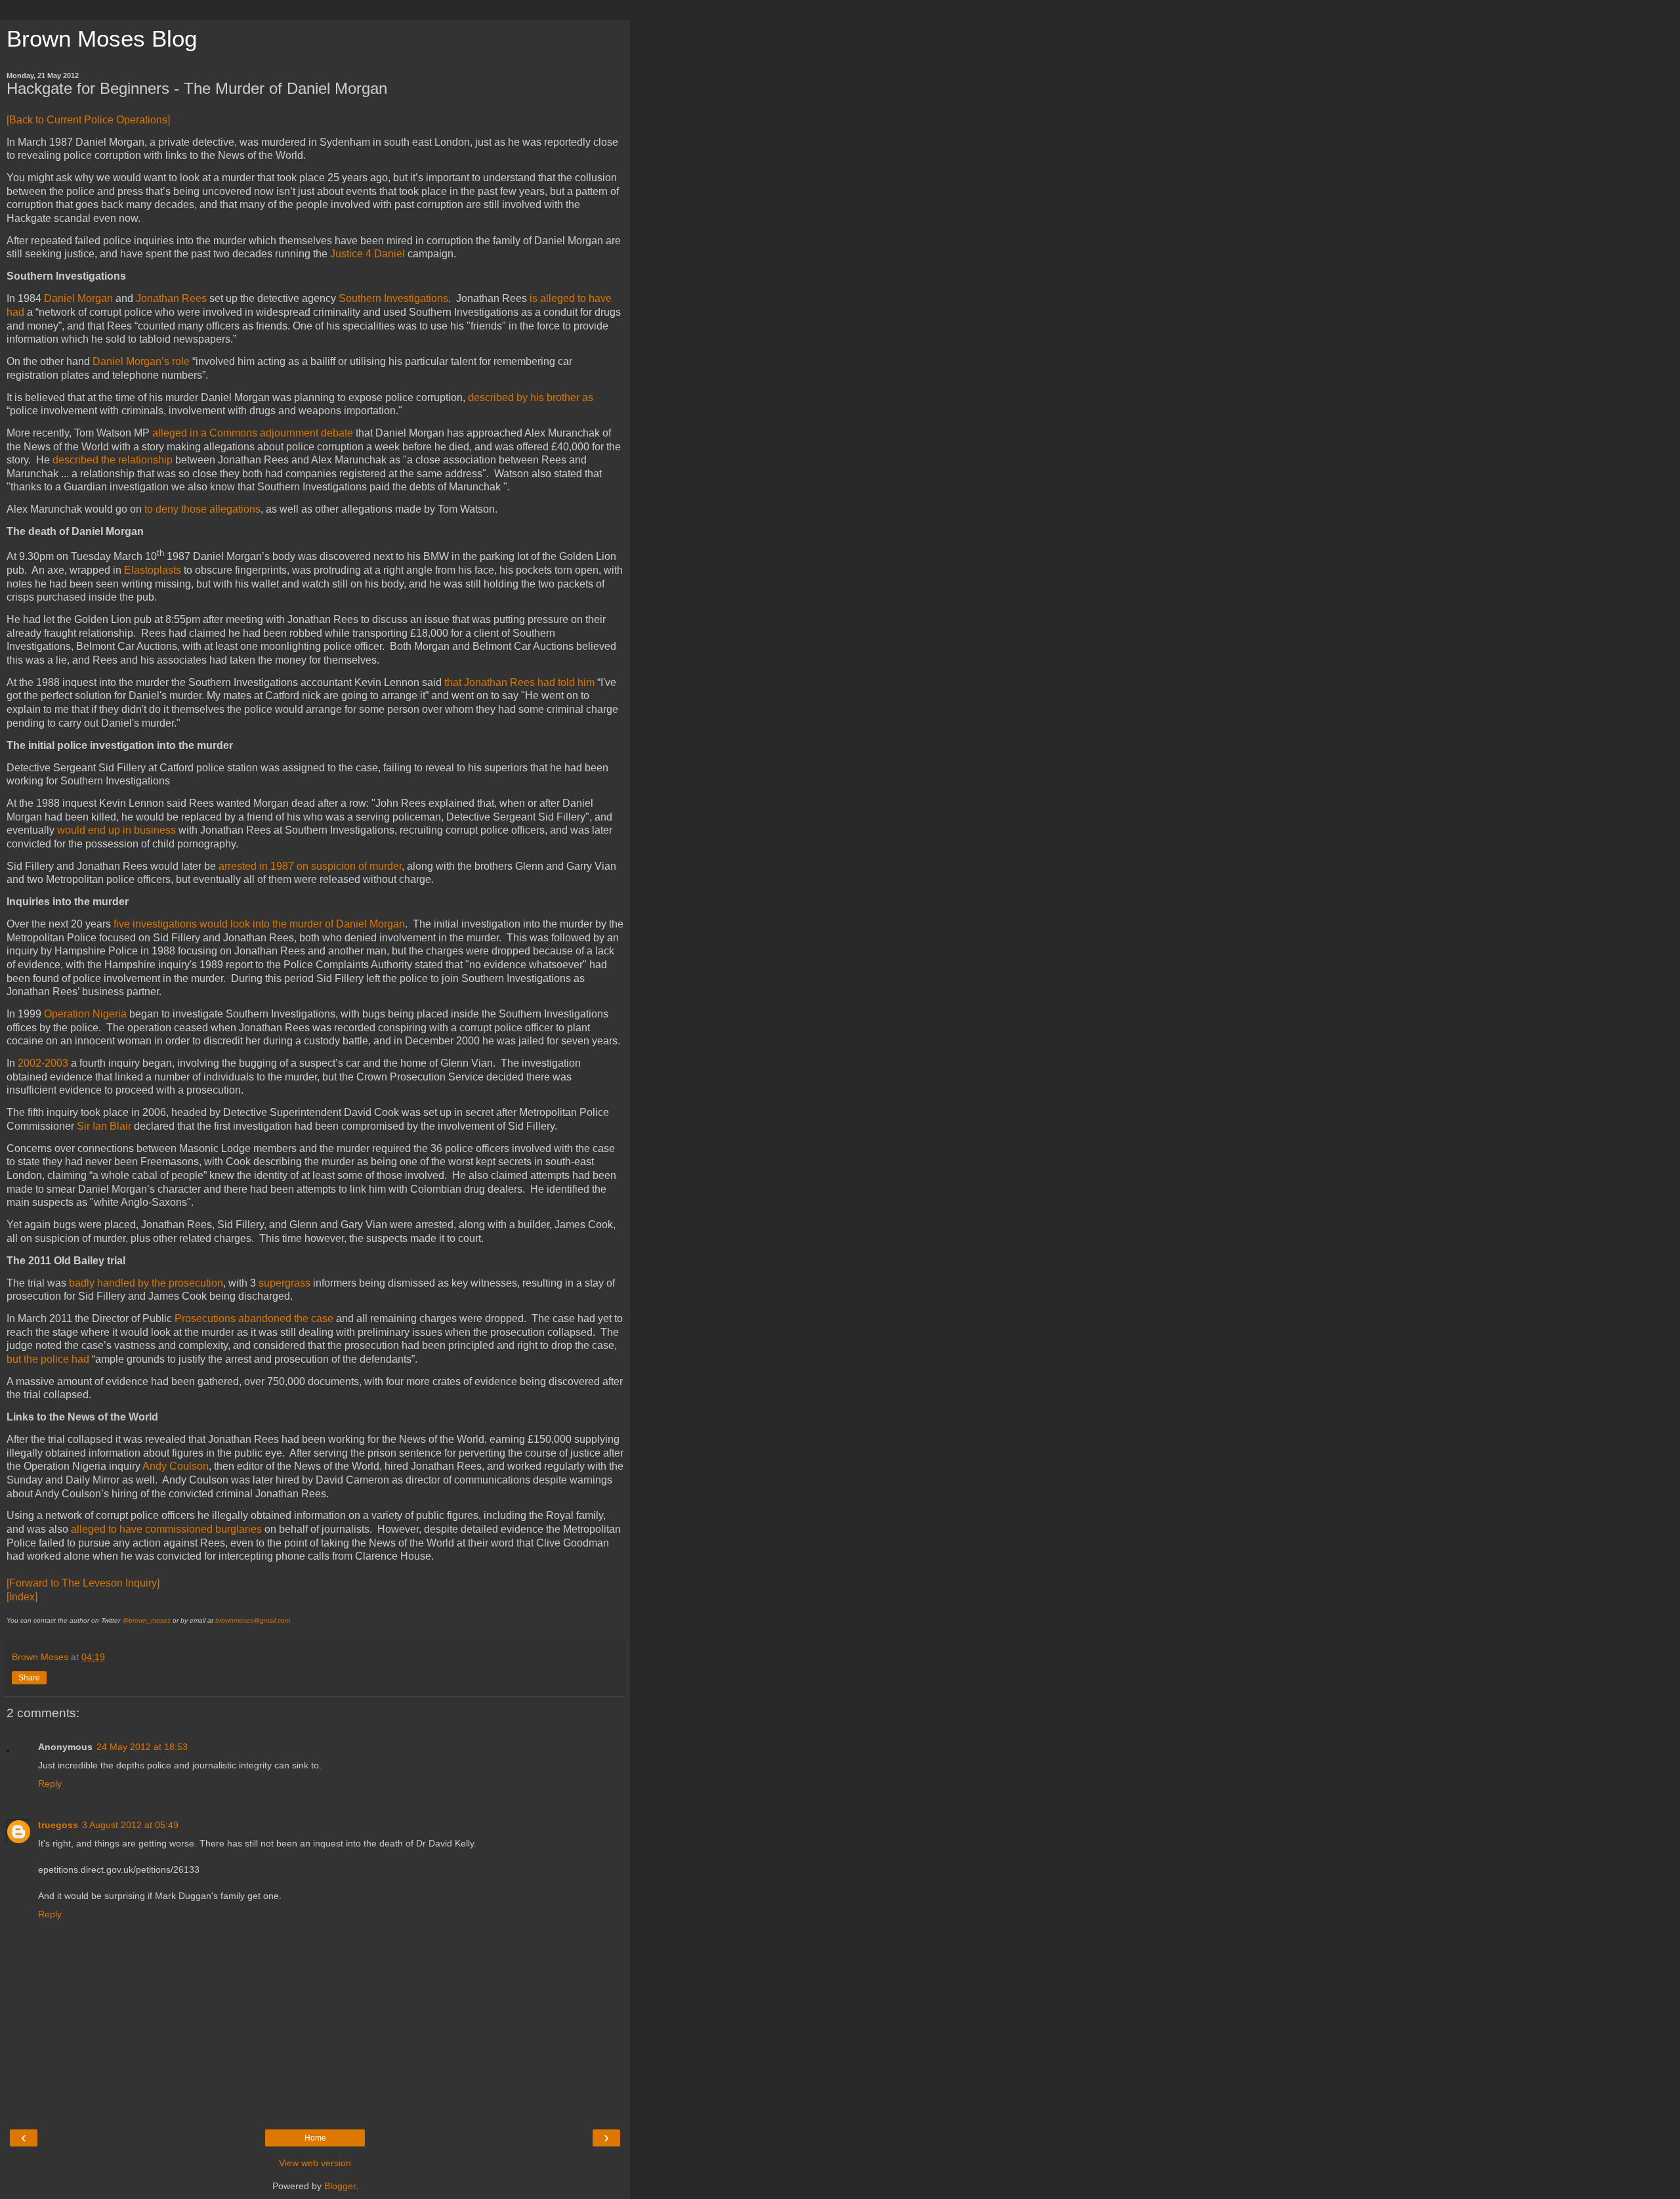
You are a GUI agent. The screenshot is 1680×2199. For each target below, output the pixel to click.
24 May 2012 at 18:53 (142, 1747)
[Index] (22, 1597)
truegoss (58, 1825)
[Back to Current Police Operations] (88, 120)
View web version (315, 2163)
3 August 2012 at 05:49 (130, 1825)
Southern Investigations (393, 298)
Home (315, 2138)
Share (29, 1678)
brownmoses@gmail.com (253, 1620)
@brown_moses (146, 1620)
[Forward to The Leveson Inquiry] (83, 1583)
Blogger (340, 2186)
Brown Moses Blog (102, 39)
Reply (50, 1783)
